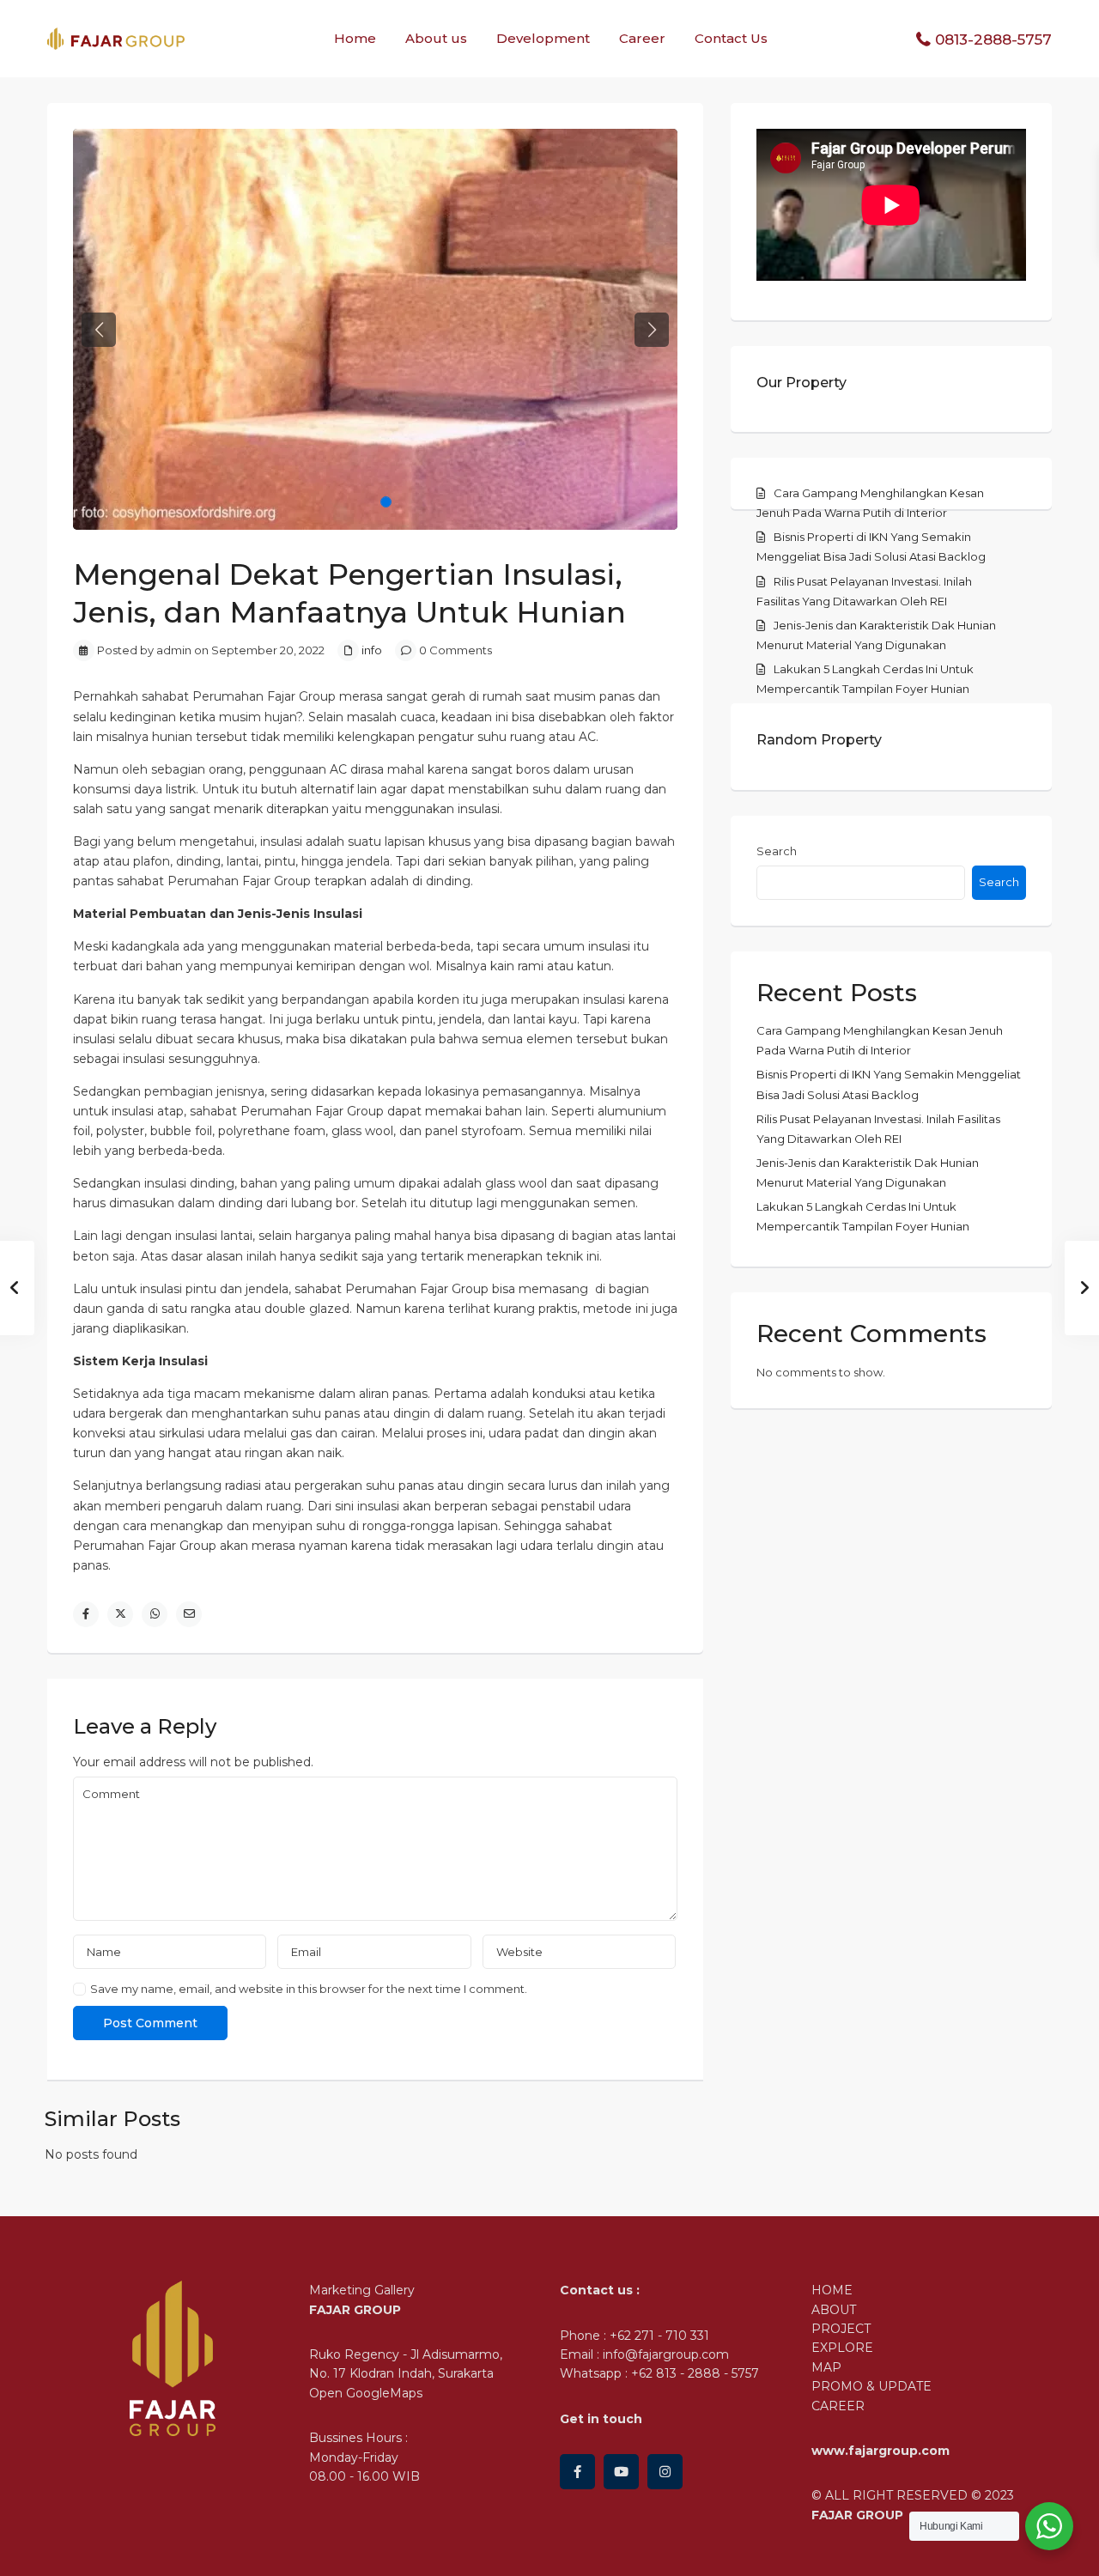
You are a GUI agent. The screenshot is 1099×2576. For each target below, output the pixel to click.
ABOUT (834, 2310)
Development (543, 38)
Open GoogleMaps (366, 2393)
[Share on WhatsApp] (155, 1614)
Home (355, 38)
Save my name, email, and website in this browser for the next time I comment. (309, 1989)
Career (642, 38)
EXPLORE (842, 2348)
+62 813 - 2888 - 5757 (695, 2373)
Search (777, 851)
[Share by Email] (189, 1614)
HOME (832, 2290)
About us (436, 38)
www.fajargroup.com (880, 2451)
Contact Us (731, 38)
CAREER (838, 2406)
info (372, 650)
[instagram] (665, 2472)
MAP (826, 2367)
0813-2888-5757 (993, 39)
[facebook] (577, 2472)
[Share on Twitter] (120, 1614)
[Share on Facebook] (86, 1614)
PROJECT (841, 2329)
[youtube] (621, 2472)
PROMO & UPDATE (871, 2386)
